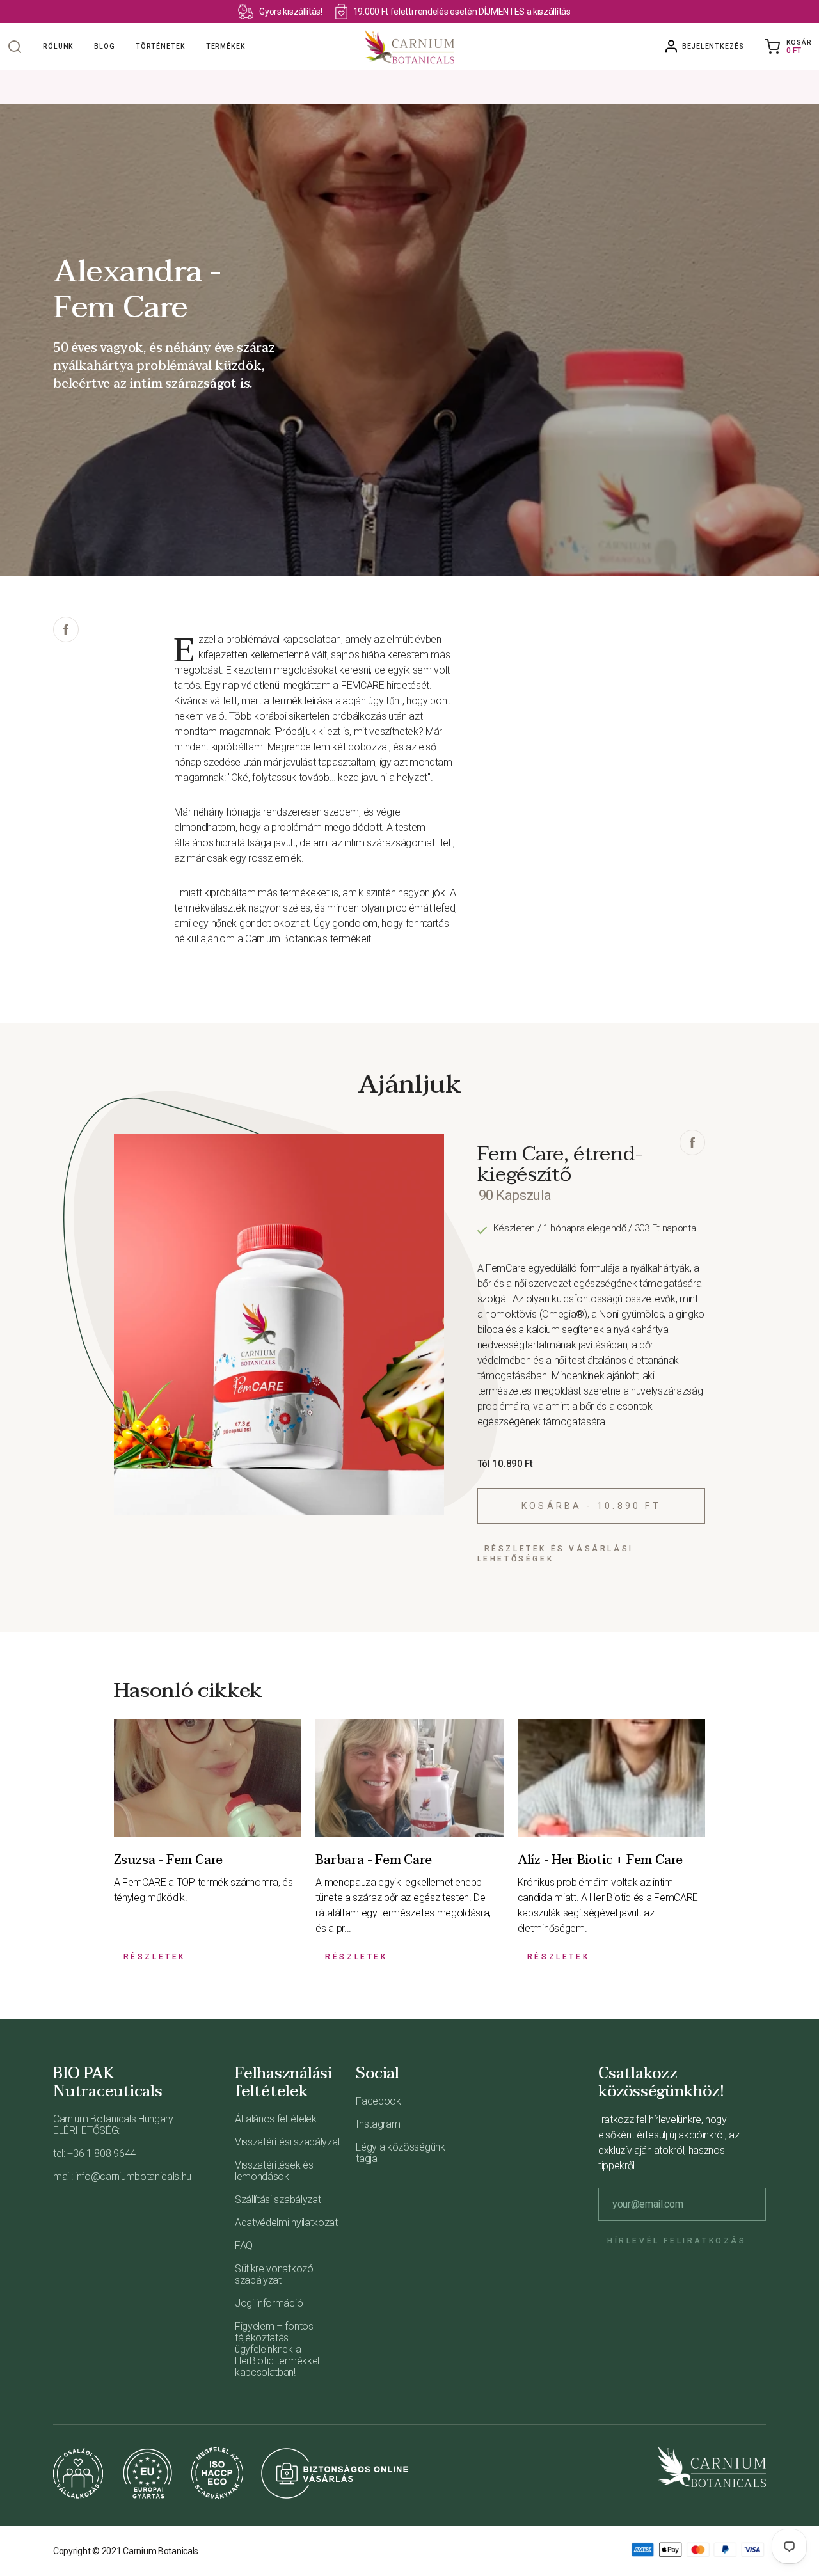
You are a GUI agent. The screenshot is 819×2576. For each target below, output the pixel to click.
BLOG (105, 46)
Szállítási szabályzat (278, 2200)
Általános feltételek (276, 2119)
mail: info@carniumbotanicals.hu (122, 2177)
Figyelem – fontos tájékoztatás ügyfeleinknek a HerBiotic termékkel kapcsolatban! (277, 2349)
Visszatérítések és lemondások (274, 2171)
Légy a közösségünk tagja (400, 2153)
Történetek (161, 46)
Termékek (226, 46)
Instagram (378, 2124)
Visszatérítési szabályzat (288, 2142)
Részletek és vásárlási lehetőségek (555, 1554)
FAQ (244, 2246)
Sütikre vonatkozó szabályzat (274, 2274)
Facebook (378, 2101)
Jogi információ (269, 2303)
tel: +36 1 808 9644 (94, 2153)
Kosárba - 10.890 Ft (591, 1506)
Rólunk (58, 46)
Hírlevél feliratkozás (677, 2241)
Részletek (155, 1957)
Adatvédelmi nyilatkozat (286, 2223)
